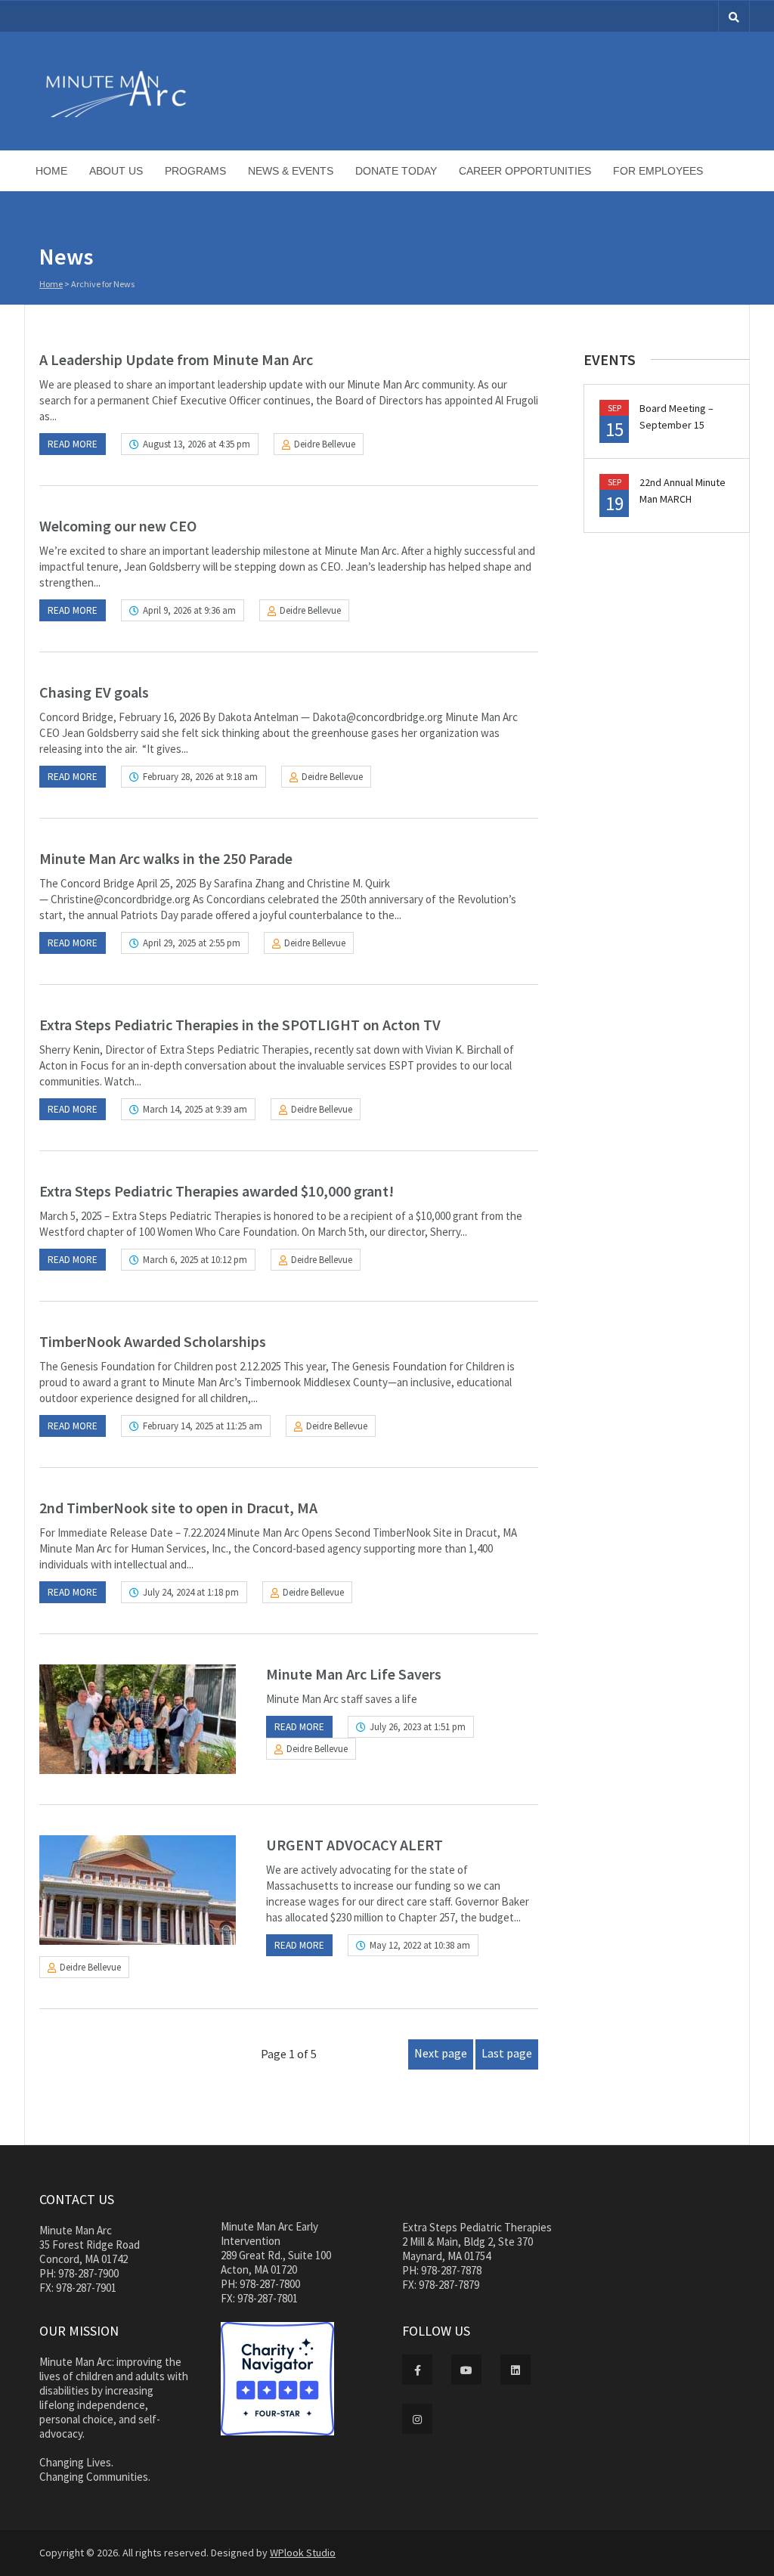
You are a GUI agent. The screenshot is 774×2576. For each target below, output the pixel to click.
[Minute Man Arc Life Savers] (138, 1719)
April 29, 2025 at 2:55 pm (192, 943)
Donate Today (396, 171)
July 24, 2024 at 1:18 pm (191, 1592)
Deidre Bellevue (325, 444)
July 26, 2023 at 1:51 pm (418, 1727)
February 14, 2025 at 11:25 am (203, 1426)
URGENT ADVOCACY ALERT (354, 1845)
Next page (441, 2053)
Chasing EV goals (94, 692)
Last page (507, 2053)
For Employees (658, 171)
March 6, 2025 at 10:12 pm (195, 1260)
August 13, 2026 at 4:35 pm (197, 444)
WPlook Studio (303, 2553)
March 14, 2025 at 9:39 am (195, 1109)
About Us (116, 171)
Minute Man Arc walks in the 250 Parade (166, 858)
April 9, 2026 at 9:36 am (189, 610)
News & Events (291, 171)
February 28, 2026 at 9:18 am (200, 777)
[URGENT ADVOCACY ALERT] (138, 1890)
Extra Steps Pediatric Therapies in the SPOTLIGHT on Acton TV (240, 1025)
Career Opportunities (525, 171)
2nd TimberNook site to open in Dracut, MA (178, 1508)
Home (51, 171)
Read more (73, 444)
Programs (195, 171)
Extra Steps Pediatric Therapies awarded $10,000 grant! (217, 1191)
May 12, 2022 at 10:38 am (420, 1945)
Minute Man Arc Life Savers (354, 1674)
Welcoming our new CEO (118, 526)
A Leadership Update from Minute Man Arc (176, 359)
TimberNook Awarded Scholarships (153, 1341)
